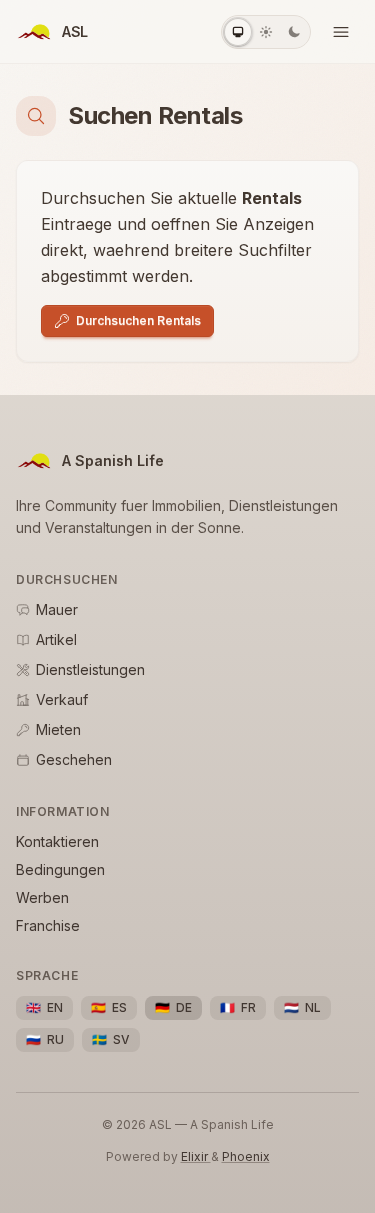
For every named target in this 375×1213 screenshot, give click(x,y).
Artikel (56, 639)
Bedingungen (60, 869)
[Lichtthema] (266, 32)
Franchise (48, 925)
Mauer (57, 609)
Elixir (196, 1156)
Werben (42, 897)
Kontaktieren (57, 841)
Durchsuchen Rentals (138, 320)
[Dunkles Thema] (294, 32)
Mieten (58, 729)
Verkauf (62, 699)
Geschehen (74, 759)
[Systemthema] (238, 32)
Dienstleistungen (90, 669)
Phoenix (246, 1156)
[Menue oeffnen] (341, 32)
